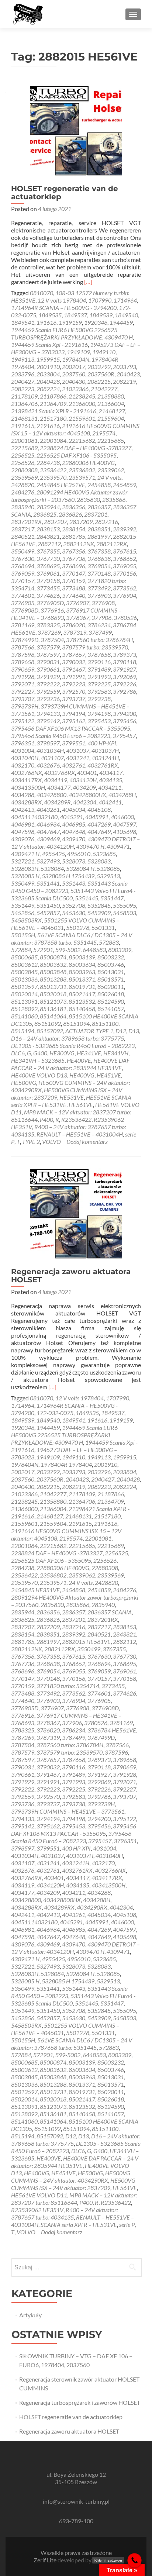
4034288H (122, 795)
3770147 (74, 573)
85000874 (53, 957)
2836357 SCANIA (110, 1612)
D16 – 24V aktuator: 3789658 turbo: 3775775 (68, 1038)
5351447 (112, 898)
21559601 (82, 418)
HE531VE (72, 1097)
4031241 (78, 758)
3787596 (23, 654)
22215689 (24, 448)
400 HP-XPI (102, 743)
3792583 (99, 691)
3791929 (48, 677)
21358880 (111, 396)
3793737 (74, 699)
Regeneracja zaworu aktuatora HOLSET (71, 1276)
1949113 (23, 359)
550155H (23, 935)
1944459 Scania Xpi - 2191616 (49, 344)
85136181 (53, 1009)
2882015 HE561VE (86, 1642)
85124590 (111, 1001)
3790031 (48, 662)
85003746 (111, 964)
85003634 (82, 964)
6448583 (94, 950)
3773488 (74, 588)
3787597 (48, 654)
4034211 (110, 787)
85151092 (48, 1023)
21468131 (24, 418)
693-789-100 (76, 2521)
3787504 (52, 640)
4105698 (125, 832)
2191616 (48, 426)
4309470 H (90, 846)
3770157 (23, 581)
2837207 (56, 522)
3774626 (48, 595)
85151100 (105, 1023)
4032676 (48, 765)
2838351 (99, 529)
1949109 (78, 352)
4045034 (74, 809)
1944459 (121, 322)
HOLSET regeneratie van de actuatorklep (65, 193)
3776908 (103, 603)
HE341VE (89, 1053)
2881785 (74, 536)
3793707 (23, 699)
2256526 (23, 463)
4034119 (56, 780)
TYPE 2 (31, 1142)
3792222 (48, 684)
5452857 (48, 913)
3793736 (48, 699)
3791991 (74, 677)
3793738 (99, 699)
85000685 (24, 957)
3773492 (99, 588)
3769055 (125, 566)
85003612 (24, 964)
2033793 (125, 367)
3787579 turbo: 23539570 (95, 647)
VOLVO (51, 1142)
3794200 (125, 713)
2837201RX (26, 522)
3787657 (74, 654)
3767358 (99, 551)
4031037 (78, 750)
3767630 (23, 558)
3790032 (74, 662)
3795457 (124, 736)
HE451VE (109, 1075)
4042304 (85, 802)
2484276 (23, 492)
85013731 (53, 987)
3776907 (78, 603)
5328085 (108, 868)
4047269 (99, 824)
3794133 (48, 713)
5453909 (99, 913)
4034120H (83, 780)
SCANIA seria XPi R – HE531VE (79, 2225)
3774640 (74, 595)
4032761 (74, 765)
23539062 (111, 470)
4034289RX (59, 1907)
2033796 (23, 374)
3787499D (25, 640)
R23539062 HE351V (37, 2210)
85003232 (111, 957)
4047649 (99, 832)
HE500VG (24, 1082)
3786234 (99, 625)
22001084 (53, 440)
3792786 (125, 691)
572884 (21, 950)
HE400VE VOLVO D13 (39, 1075)
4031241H (105, 758)
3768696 (74, 566)
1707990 (100, 300)
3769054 (99, 566)
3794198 (99, 713)
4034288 (23, 795)
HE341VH (116, 1053)
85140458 (82, 1009)
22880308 (24, 470)
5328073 (74, 861)
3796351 (23, 743)
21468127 (112, 411)
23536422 (53, 470)
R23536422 (76, 1119)
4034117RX (26, 780)
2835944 (48, 507)
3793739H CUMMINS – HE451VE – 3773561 (68, 1811)
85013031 (111, 972)
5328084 (52, 868)
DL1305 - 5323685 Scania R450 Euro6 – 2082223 (73, 1046)
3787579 (48, 647)
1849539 (101, 315)
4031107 (52, 758)
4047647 (48, 832)
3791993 (99, 677)
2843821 (48, 536)
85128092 (24, 1009)
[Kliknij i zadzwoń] (134, 2560)
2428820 (23, 485)
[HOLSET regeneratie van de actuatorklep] (76, 130)
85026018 (111, 994)
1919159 (70, 322)
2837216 (106, 522)
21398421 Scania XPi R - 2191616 (54, 411)
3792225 (99, 684)
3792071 (23, 684)
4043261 (48, 809)
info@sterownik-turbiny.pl (76, 2501)
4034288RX (26, 802)
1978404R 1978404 (66, 1464)
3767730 (48, 558)
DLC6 (18, 1053)
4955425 (53, 854)
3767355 (48, 551)
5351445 (87, 898)
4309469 (48, 839)
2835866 (114, 499)
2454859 (125, 485)
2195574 (104, 433)
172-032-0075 (55, 1413)
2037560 (74, 374)
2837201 (96, 514)
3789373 (125, 654)
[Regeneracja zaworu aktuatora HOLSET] (76, 1213)
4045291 (71, 817)
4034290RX (92, 1907)
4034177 (59, 787)
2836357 (99, 507)
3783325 (48, 625)
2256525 (23, 455)
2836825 (45, 514)
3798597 (48, 743)
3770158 (48, 581)
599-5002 (68, 950)
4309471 (118, 846)
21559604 (111, 418)
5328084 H (80, 868)
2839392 (125, 529)
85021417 (82, 994)
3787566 (23, 647)
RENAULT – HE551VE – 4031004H (80, 1134)
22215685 (111, 440)
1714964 (125, 300)
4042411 (110, 802)
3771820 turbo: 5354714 (68, 1686)
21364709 (53, 404)
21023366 (75, 389)
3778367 (78, 618)
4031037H (105, 750)
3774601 (23, 595)
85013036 (24, 979)
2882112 (49, 544)
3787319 (75, 632)
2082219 (125, 381)
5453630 (74, 913)
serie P (127, 2225)
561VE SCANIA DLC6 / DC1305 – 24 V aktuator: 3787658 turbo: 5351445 (72, 939)
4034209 (84, 787)
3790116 (99, 662)
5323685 (104, 854)
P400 (46, 1119)
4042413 (23, 809)
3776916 (52, 610)
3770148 (99, 573)
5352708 (74, 905)
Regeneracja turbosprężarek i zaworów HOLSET (80, 2402)
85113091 (24, 1001)
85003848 (53, 972)
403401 (87, 773)
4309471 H (25, 854)
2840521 (23, 536)
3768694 (23, 566)
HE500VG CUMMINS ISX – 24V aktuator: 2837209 (73, 2184)
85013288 (53, 979)
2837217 (23, 529)
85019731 (82, 987)
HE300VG (62, 1053)
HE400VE (79, 1060)
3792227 (23, 691)
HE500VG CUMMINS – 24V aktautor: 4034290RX (71, 2177)
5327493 (48, 861)
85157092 (50, 1031)
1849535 (50, 315)
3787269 (49, 632)
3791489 (99, 669)
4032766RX (60, 773)
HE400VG (82, 1075)
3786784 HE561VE (112, 1730)
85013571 (111, 979)
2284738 (48, 463)
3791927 (125, 669)
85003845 (24, 972)
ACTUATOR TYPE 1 (89, 1031)
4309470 (74, 839)
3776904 (125, 595)
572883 (109, 942)
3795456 (125, 721)
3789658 (23, 662)
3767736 (74, 558)
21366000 (82, 404)
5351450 (48, 905)
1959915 (48, 359)
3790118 (125, 662)
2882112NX (79, 544)
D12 (121, 1031)
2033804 (48, 374)
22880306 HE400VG (88, 463)
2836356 (74, 507)
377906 (101, 618)
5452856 (23, 913)
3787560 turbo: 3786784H (99, 640)
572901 (43, 950)
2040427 (23, 381)
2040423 (128, 374)
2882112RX (112, 544)
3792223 (74, 684)
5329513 (108, 876)
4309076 (23, 839)
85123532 (82, 1001)
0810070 (42, 293)
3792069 (125, 677)
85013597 (24, 987)
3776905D (50, 603)
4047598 (23, 832)
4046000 (122, 817)
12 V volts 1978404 (62, 300)
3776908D (25, 610)
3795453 (99, 721)
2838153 (48, 529)
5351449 (23, 905)
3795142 (48, 721)
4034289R (57, 802)
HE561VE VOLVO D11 (39, 2195)
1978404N (76, 359)
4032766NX (27, 773)
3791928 (23, 677)
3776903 (99, 595)
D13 (134, 1031)
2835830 (88, 499)
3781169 (23, 625)
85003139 (82, 957)
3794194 (74, 713)
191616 (46, 322)
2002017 (74, 367)
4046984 (48, 824)
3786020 (74, 625)
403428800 (51, 795)
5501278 (78, 927)
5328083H (25, 868)
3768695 (48, 566)
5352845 (99, 905)
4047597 (125, 824)
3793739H (25, 706)
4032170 (23, 765)
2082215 (99, 381)
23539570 (53, 477)
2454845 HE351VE (61, 485)
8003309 (120, 950)
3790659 (23, 669)
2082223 (23, 389)
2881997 (99, 536)
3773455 (48, 588)
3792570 (74, 691)
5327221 (23, 861)
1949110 (104, 352)
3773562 (125, 588)
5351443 (74, 883)
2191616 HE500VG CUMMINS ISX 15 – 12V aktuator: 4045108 (75, 429)
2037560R (101, 374)
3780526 (125, 618)
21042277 (104, 389)
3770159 (74, 581)
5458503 (125, 913)
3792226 (125, 684)
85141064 (53, 1016)
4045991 (97, 817)
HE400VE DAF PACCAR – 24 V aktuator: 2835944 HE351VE (70, 1064)
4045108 (99, 809)
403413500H (28, 787)
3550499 (23, 551)
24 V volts (109, 477)
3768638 (99, 558)
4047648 (74, 832)
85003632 (53, 964)
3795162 (74, 721)
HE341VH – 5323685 (38, 1060)
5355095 (125, 905)
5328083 (99, 861)
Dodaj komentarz (87, 1142)
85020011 (111, 987)
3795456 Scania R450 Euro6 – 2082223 (61, 736)
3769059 (23, 573)
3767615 (125, 551)
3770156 (125, 573)
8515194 (23, 1031)
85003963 (82, 972)
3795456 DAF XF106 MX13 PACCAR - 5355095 (71, 728)
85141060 (24, 1016)
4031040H (25, 758)
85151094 (76, 1023)
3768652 (125, 558)
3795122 (23, 721)
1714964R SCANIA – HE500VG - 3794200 (64, 308)
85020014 (24, 994)
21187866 (53, 396)
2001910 (48, 367)
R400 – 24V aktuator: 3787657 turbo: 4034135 (64, 2213)
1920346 (96, 322)
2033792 (99, 367)
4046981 (23, 824)
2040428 (48, 381)
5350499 (23, 883)
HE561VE (81, 1105)
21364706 (24, 404)
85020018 (53, 994)
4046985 (74, 824)
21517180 (53, 418)
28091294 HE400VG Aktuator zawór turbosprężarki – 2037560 (69, 496)
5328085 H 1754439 (68, 876)
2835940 (23, 507)
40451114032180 (34, 817)
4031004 (23, 750)
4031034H (50, 750)
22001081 (24, 440)
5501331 (103, 927)
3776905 (23, 603)
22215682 (82, 440)
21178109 (24, 396)
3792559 (48, 691)
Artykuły (30, 2315)
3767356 (74, 551)
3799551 (74, 743)
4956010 (79, 854)
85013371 (82, 979)
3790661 (48, 669)
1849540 (126, 315)
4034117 (111, 773)
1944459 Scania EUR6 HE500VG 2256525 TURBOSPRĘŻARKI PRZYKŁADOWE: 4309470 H (72, 333)
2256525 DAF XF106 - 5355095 (77, 455)
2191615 (23, 426)
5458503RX (26, 920)
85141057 (111, 1009)
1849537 (75, 315)
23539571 (82, 477)
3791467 (74, 669)
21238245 (82, 396)
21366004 (111, 404)
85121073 (53, 1001)
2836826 (70, 514)
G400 (40, 1053)
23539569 (24, 477)
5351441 (48, 883)
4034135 (110, 780)
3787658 (99, 654)
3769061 (48, 573)
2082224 (48, 389)
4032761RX (103, 765)
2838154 (74, 529)
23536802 (82, 470)
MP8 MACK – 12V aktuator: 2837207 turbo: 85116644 (74, 2199)
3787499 (100, 632)
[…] (88, 282)
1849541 (23, 322)
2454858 (99, 485)
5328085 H (25, 876)
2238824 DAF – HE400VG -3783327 (86, 448)
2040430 (74, 381)
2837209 (81, 522)
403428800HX (87, 795)
